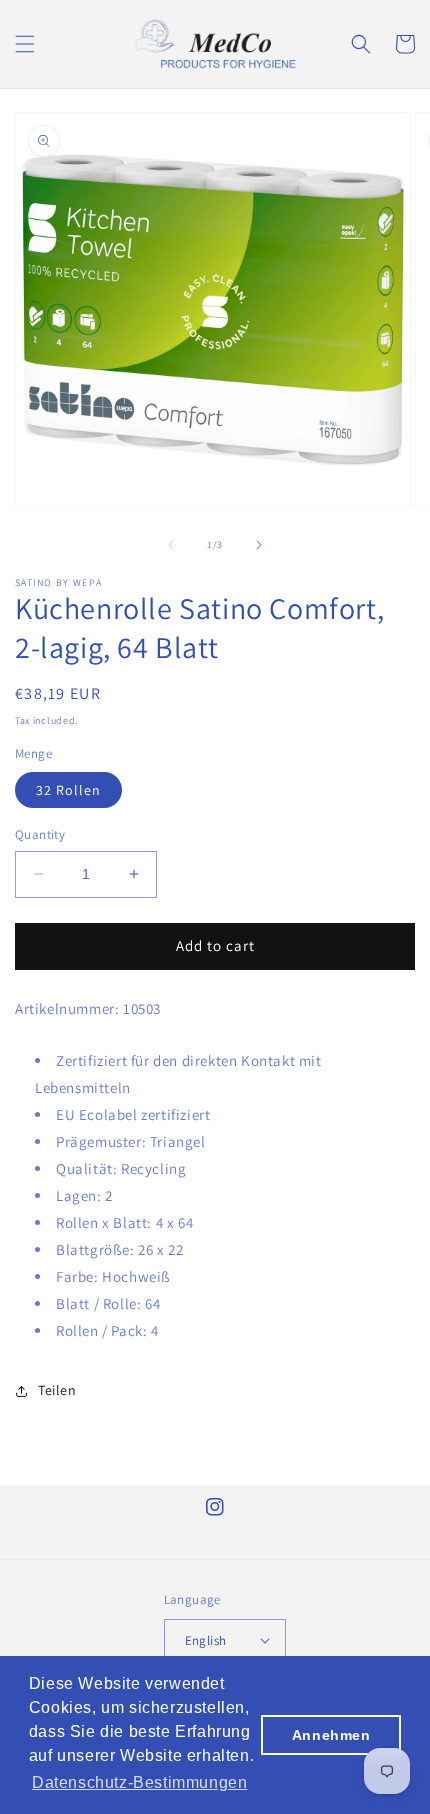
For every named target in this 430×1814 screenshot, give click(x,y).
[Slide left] (171, 545)
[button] (25, 44)
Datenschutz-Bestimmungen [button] (139, 1782)
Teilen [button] (57, 1390)
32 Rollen (68, 790)
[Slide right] (259, 545)
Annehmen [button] (331, 1735)
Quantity (40, 834)
